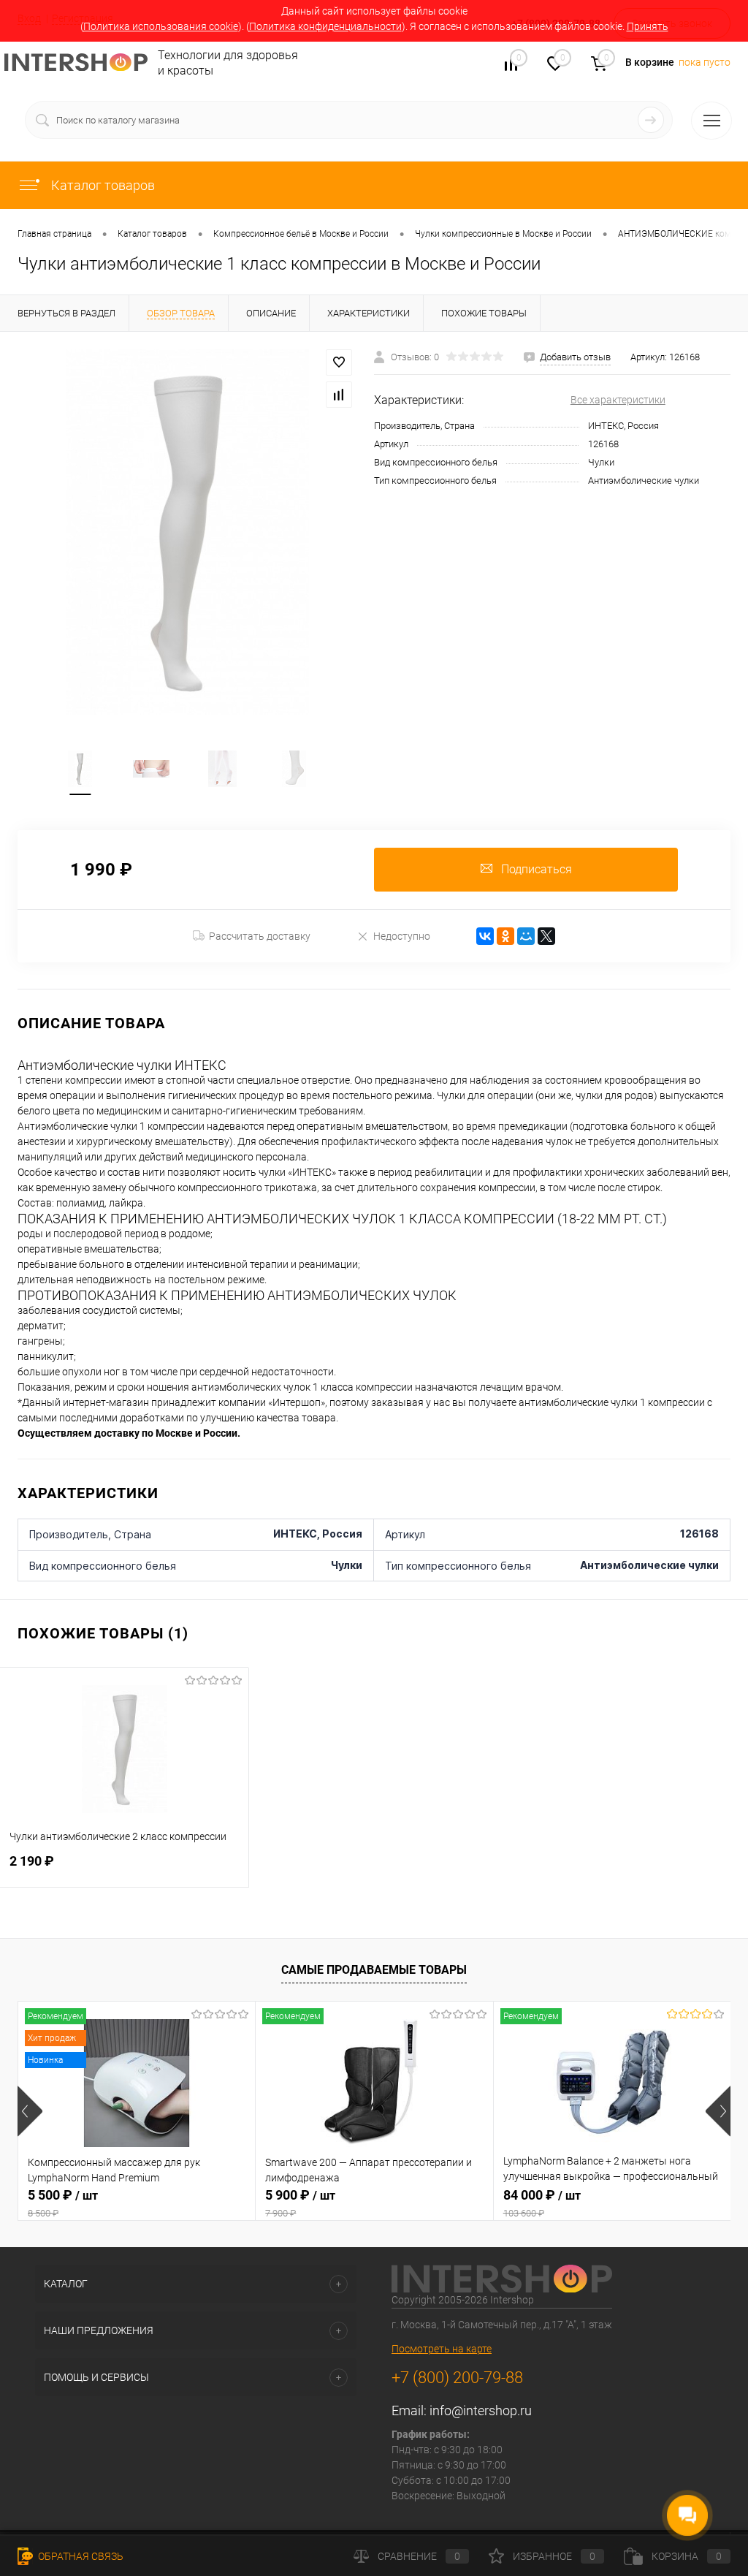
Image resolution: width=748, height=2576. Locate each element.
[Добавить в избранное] (339, 362)
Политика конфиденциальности (325, 26)
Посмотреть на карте (442, 2349)
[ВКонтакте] (485, 936)
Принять (648, 26)
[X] (546, 936)
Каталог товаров (102, 185)
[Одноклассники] (505, 936)
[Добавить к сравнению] (339, 395)
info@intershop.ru (481, 2410)
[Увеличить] (187, 532)
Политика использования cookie (161, 26)
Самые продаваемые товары (374, 1970)
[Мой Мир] (526, 936)
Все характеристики (618, 400)
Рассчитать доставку (260, 936)
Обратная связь (80, 2556)
